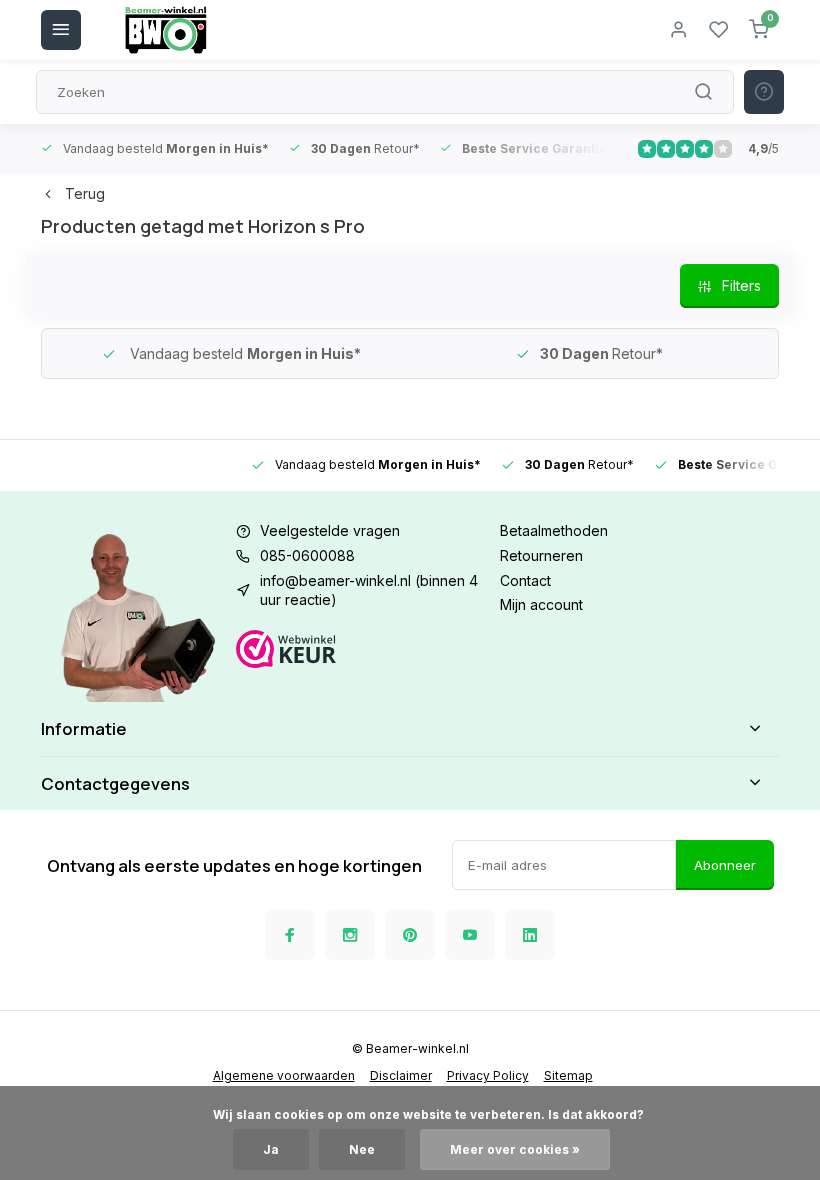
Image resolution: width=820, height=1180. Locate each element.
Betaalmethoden (554, 530)
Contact (525, 580)
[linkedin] (530, 935)
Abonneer (725, 865)
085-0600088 (307, 555)
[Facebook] (290, 935)
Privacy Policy (488, 1075)
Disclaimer (401, 1075)
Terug (85, 193)
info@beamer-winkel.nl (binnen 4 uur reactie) (369, 590)
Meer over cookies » (515, 1149)
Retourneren (541, 555)
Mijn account (541, 604)
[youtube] (470, 935)
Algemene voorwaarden (284, 1075)
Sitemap (568, 1075)
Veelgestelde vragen (330, 530)
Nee (362, 1149)
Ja (271, 1149)
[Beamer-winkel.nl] (166, 30)
